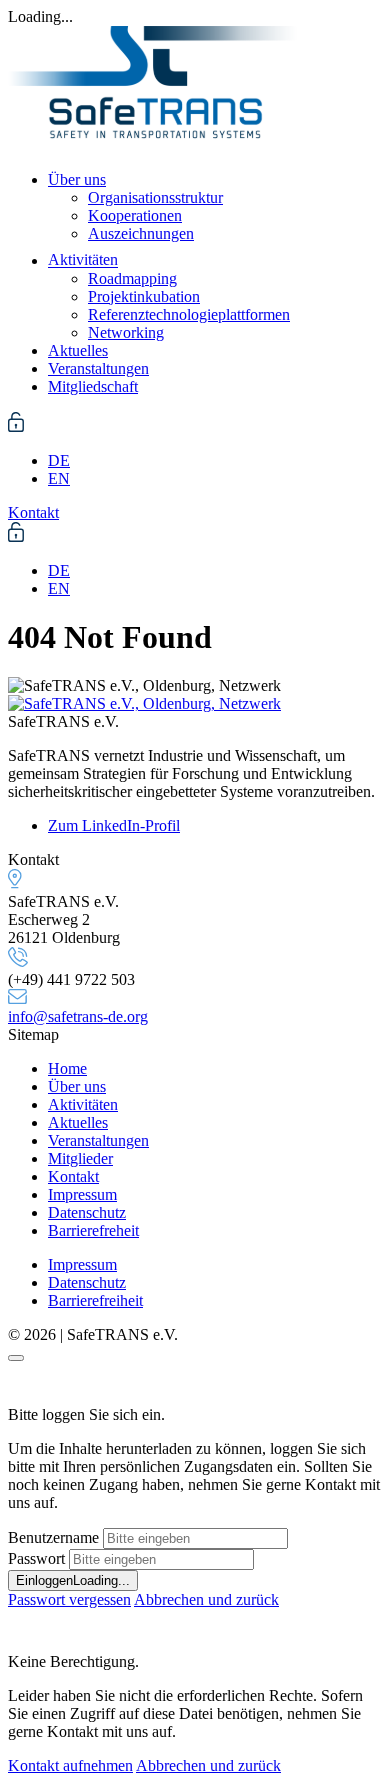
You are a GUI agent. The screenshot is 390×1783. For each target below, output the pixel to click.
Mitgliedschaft (93, 386)
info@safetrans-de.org (78, 1016)
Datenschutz (87, 1212)
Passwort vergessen (69, 1599)
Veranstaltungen (98, 368)
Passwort (36, 1558)
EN (59, 478)
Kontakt (73, 1176)
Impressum (82, 1194)
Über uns (77, 179)
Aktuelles (78, 350)
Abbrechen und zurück (206, 1599)
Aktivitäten (83, 260)
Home (67, 1068)
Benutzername (53, 1537)
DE (59, 460)
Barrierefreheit (93, 1230)
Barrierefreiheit (95, 1300)
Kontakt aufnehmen (70, 1765)
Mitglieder (80, 1158)
